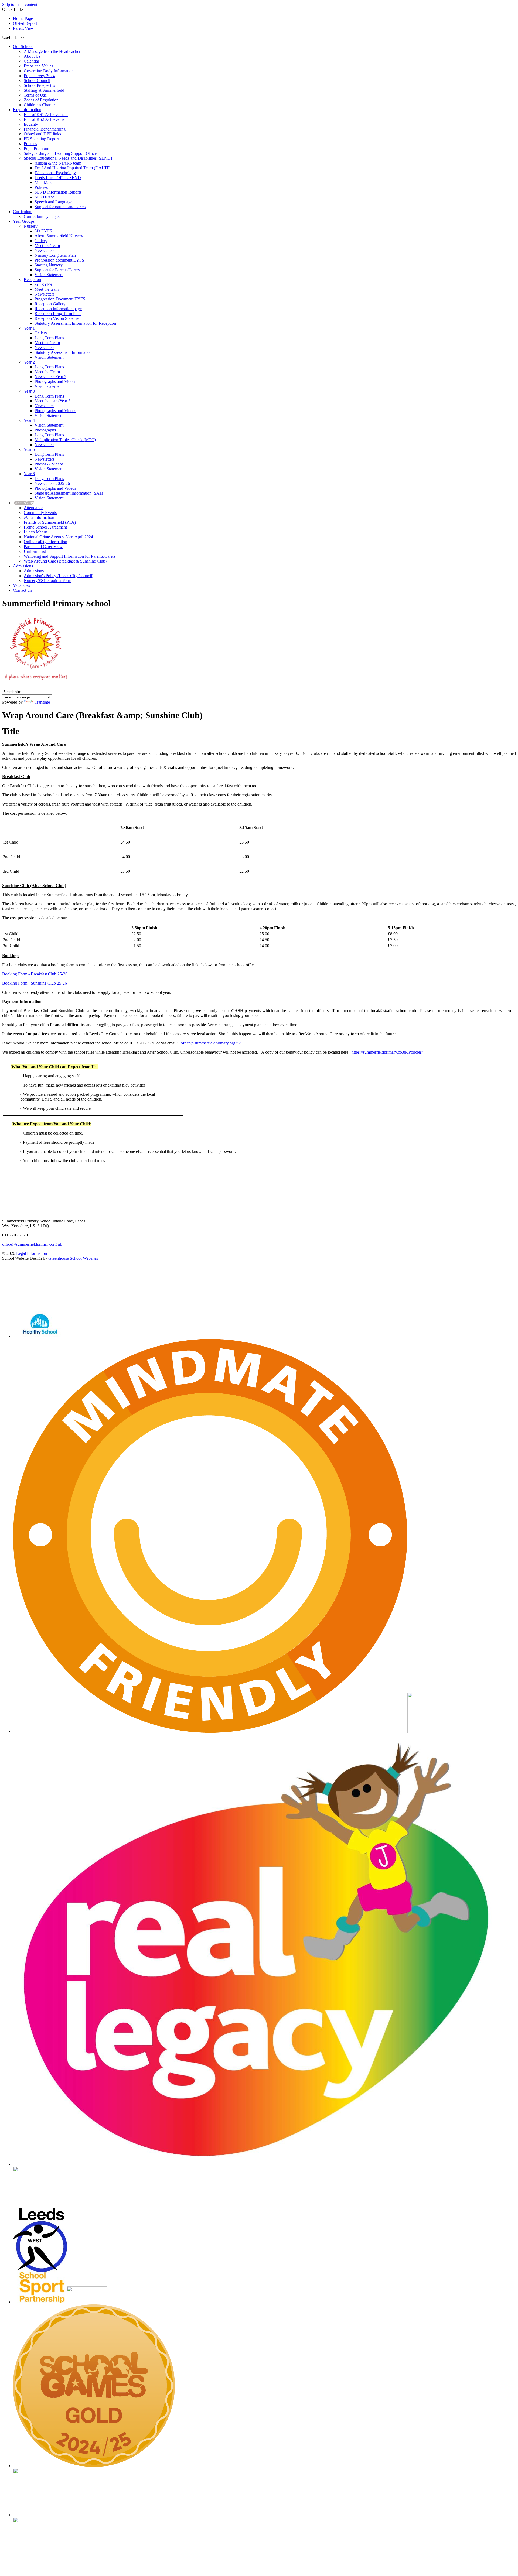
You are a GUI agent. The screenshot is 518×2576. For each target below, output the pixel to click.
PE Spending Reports (42, 139)
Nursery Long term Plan (55, 255)
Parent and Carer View (43, 547)
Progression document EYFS (59, 260)
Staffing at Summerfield (44, 90)
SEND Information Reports (58, 192)
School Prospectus (39, 85)
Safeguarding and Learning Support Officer (61, 153)
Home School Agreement (45, 527)
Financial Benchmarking (45, 129)
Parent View (23, 28)
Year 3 (29, 391)
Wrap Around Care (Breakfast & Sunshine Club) (65, 561)
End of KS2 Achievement (46, 119)
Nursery (31, 226)
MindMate (43, 182)
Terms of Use (35, 95)
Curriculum (23, 212)
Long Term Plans (49, 338)
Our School (23, 47)
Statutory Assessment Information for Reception (75, 323)
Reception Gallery (50, 304)
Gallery (41, 241)
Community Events (40, 513)
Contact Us (23, 590)
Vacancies (21, 585)
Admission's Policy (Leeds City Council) (59, 576)
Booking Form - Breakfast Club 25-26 (35, 974)
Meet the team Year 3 (52, 401)
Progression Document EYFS (60, 299)
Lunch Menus (36, 532)
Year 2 (29, 362)
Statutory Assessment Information (63, 352)
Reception (32, 280)
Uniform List (35, 551)
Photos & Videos (49, 464)
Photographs (45, 430)
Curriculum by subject (43, 216)
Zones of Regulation (41, 100)
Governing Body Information (49, 71)
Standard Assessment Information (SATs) (69, 493)
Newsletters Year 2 (50, 377)
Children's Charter (39, 105)
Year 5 (29, 449)
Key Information (27, 110)
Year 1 (29, 328)
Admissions (23, 566)
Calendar (31, 61)
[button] (26, 37)
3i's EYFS (43, 231)
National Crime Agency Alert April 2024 (58, 537)
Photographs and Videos (55, 381)
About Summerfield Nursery (59, 236)
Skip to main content (20, 4)
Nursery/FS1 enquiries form (47, 580)
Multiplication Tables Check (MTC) (65, 440)
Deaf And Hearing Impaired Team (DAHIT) (72, 168)
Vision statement (49, 386)
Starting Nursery (49, 265)
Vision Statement (49, 275)
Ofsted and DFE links (42, 134)
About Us (32, 56)
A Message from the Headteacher (52, 51)
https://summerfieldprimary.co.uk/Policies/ (387, 1052)
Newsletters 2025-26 (52, 483)
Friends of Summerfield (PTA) (50, 522)
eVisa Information (39, 517)
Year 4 (29, 420)
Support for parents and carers (60, 207)
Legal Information (32, 1253)
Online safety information (45, 542)
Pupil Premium (36, 148)
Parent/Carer (24, 503)
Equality (31, 124)
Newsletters (45, 250)
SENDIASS (45, 197)
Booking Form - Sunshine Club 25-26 (35, 983)
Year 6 (29, 474)
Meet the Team (47, 246)
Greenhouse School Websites (73, 1258)
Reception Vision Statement (58, 318)
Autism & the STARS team (58, 163)
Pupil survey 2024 (39, 76)
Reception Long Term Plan (58, 314)
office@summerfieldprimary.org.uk (211, 1043)
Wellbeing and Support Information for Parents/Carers (70, 556)
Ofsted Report (25, 23)
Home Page (23, 18)
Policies (30, 144)
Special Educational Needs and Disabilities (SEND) (68, 158)
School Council (37, 80)
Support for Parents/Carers (57, 270)
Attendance (33, 508)
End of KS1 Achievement (46, 114)
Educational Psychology (55, 173)
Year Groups (24, 221)
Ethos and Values (38, 66)
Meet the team (47, 289)
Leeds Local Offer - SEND (58, 178)
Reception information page (58, 309)
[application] (259, 1285)
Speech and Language (53, 202)
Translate (42, 702)
